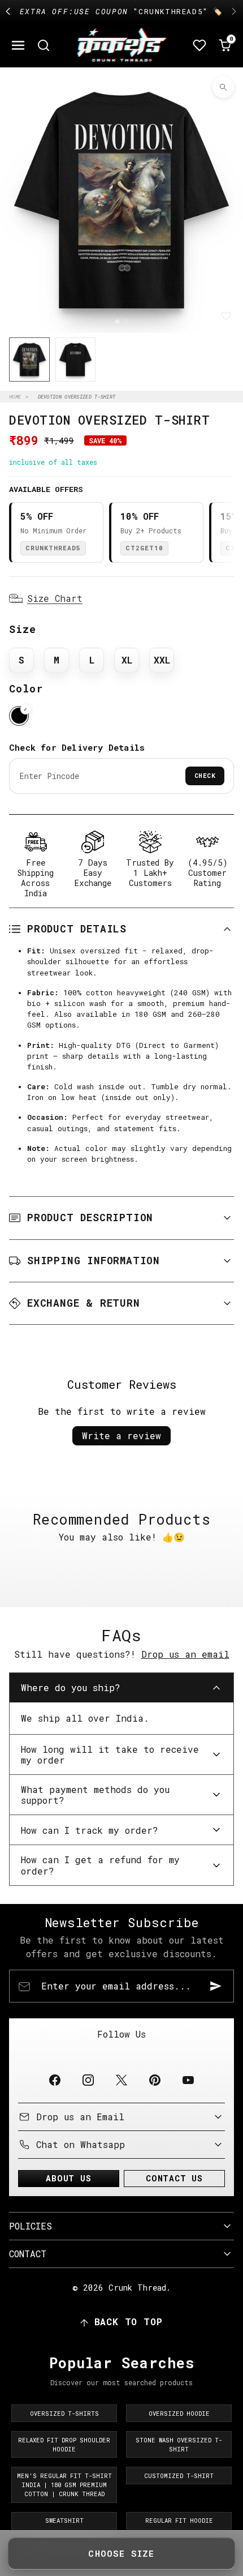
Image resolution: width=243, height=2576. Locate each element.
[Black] (19, 716)
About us (68, 2178)
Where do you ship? (71, 1687)
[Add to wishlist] (226, 316)
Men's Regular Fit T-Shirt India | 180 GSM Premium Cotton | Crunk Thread (64, 2485)
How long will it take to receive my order (110, 1755)
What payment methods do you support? (95, 1795)
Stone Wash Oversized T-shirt (179, 2445)
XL (127, 660)
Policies (31, 2226)
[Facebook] (55, 2080)
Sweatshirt (64, 2521)
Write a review (121, 1435)
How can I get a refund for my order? (100, 1865)
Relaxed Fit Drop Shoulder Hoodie (64, 2445)
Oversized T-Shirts (64, 2414)
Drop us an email (185, 1654)
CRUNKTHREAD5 (53, 548)
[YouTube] (188, 2080)
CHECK (205, 775)
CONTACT (28, 2254)
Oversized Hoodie (179, 2414)
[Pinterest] (155, 2080)
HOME (15, 397)
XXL (162, 660)
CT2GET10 (144, 548)
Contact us (174, 2178)
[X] (121, 2080)
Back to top (129, 2322)
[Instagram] (88, 2080)
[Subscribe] (216, 1986)
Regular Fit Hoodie (179, 2521)
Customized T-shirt (179, 2476)
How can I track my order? (90, 1830)
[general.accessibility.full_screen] (223, 87)
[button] (18, 45)
